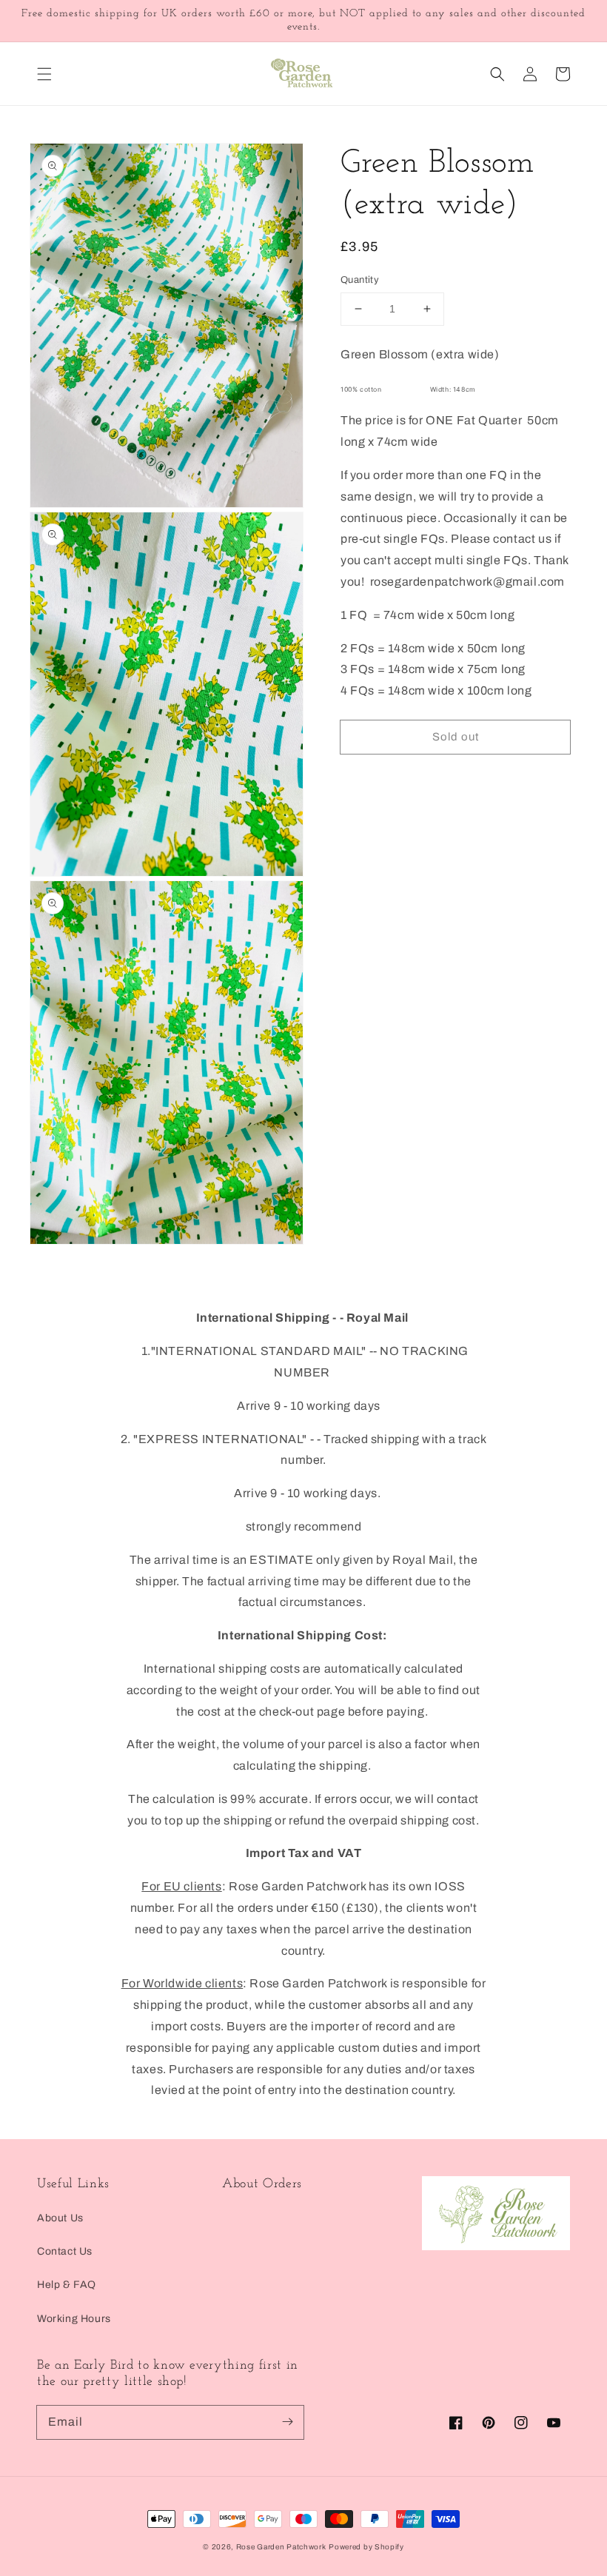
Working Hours (74, 2319)
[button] (44, 74)
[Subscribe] (287, 2422)
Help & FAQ (67, 2285)
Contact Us (65, 2251)
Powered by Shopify (366, 2547)
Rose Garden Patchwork (281, 2547)
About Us (60, 2218)
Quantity (360, 280)
